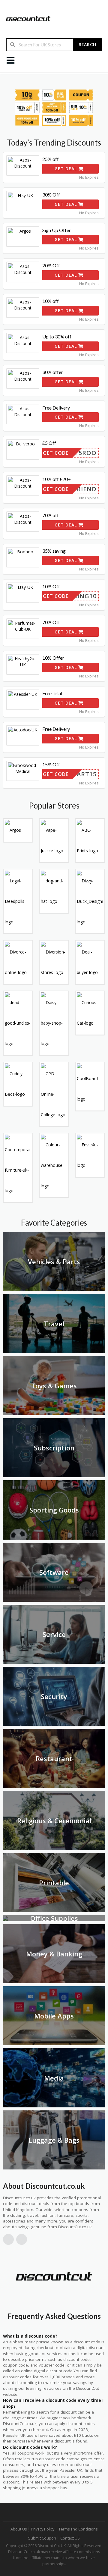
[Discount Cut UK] (28, 18)
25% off (51, 159)
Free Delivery (56, 408)
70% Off (51, 622)
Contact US (70, 2538)
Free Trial (52, 693)
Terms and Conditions (78, 2529)
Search (88, 45)
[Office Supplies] (5, 1918)
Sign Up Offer (57, 230)
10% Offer (53, 658)
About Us (19, 2529)
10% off (51, 301)
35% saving (54, 551)
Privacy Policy (43, 2529)
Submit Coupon (42, 2538)
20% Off (51, 265)
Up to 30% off (57, 336)
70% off (51, 515)
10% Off (51, 586)
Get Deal (66, 169)
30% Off (51, 195)
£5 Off (49, 443)
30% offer (53, 372)
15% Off (51, 764)
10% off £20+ (57, 479)
